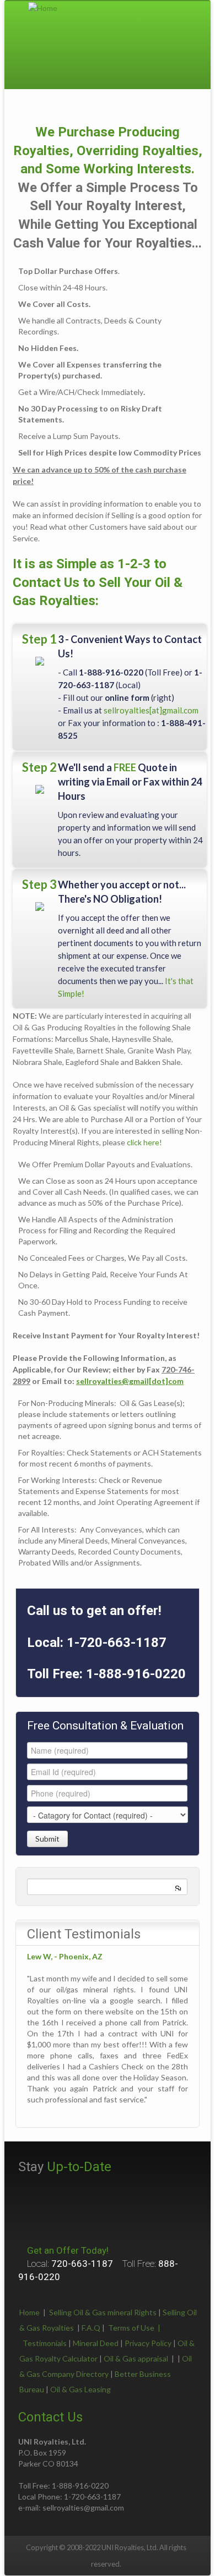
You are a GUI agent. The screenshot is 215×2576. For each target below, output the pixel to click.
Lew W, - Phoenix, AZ (65, 1956)
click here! (144, 1142)
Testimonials (45, 2343)
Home (29, 2312)
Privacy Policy (148, 2343)
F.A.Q (91, 2328)
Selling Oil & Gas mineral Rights (103, 2312)
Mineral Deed (96, 2343)
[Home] (43, 7)
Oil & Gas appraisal (136, 2358)
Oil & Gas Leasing (80, 2389)
